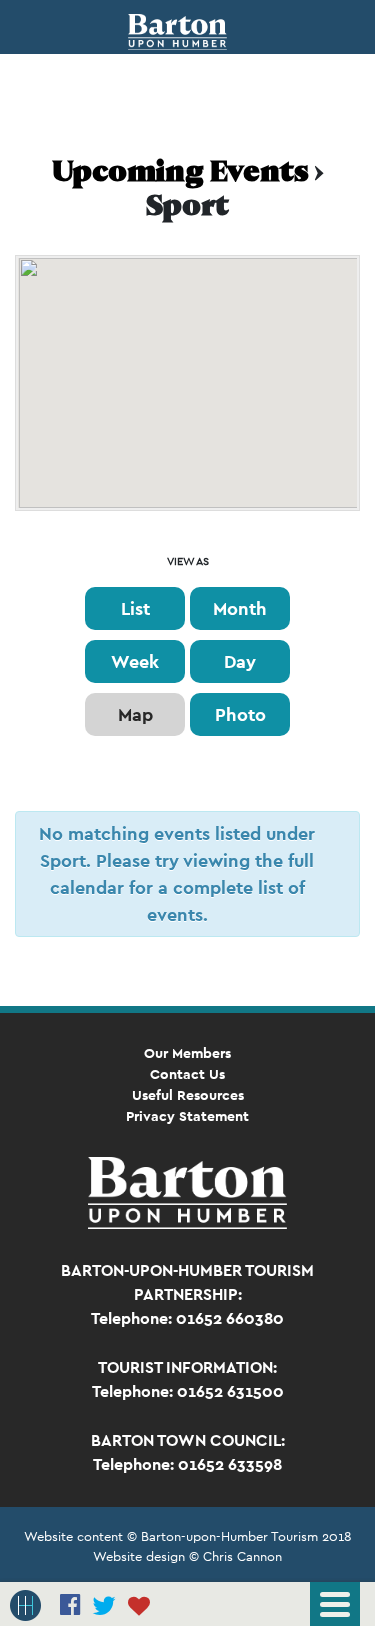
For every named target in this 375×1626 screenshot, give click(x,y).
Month (240, 608)
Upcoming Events (180, 174)
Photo (240, 714)
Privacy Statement (187, 1116)
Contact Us (187, 1074)
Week (135, 661)
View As (188, 561)
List (135, 608)
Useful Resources (188, 1095)
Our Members (187, 1053)
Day (240, 661)
